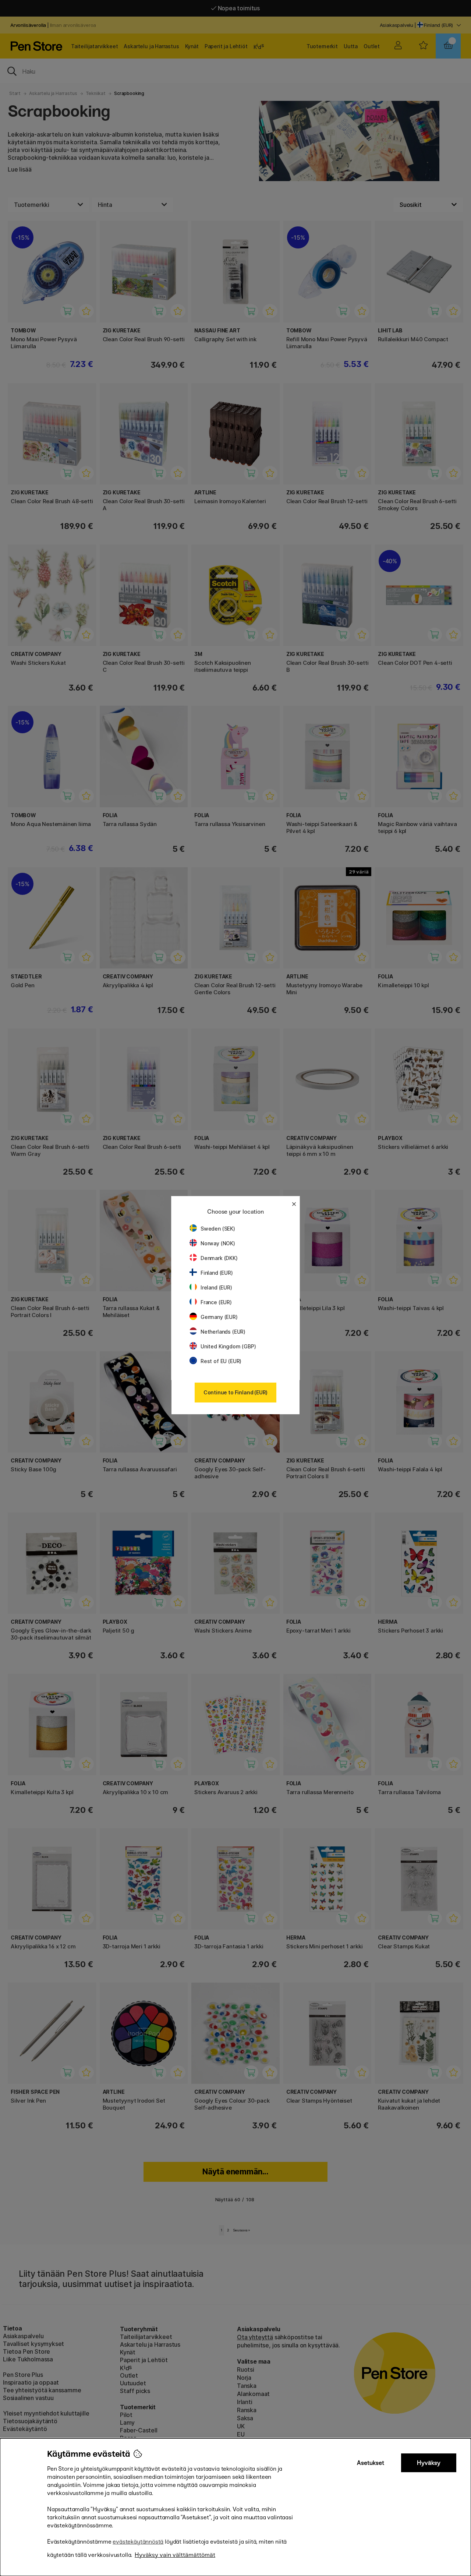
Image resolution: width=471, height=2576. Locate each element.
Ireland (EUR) (216, 1287)
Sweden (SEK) (218, 1229)
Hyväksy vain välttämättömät (175, 2555)
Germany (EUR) (219, 1317)
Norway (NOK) (218, 1243)
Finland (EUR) (217, 1273)
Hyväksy (429, 2463)
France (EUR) (216, 1302)
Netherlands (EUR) (223, 1332)
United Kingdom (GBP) (228, 1346)
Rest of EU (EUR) (221, 1361)
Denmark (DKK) (219, 1258)
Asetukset (371, 2463)
